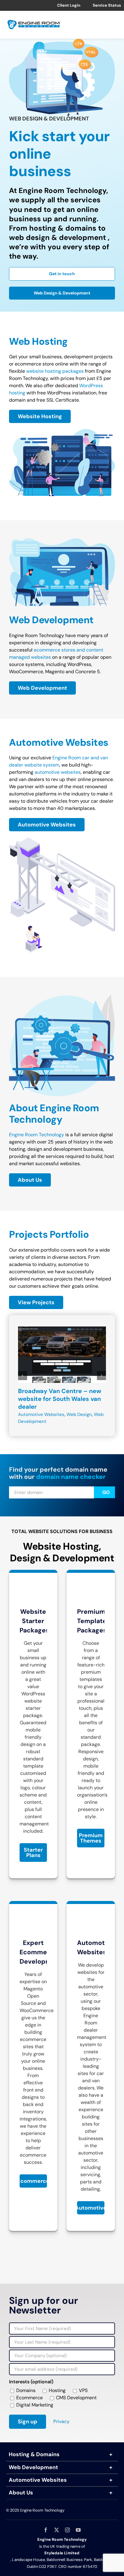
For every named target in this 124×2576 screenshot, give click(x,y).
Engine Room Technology (37, 1135)
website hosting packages (55, 371)
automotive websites (58, 772)
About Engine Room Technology (54, 1114)
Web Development (51, 620)
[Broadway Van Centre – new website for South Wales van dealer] (62, 1330)
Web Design (79, 1414)
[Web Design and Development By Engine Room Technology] (62, 997)
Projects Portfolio (49, 1234)
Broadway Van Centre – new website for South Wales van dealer (60, 1399)
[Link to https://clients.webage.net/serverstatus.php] (88, 5)
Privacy (61, 2421)
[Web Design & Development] (62, 541)
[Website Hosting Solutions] (62, 431)
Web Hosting (38, 341)
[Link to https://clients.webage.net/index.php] (53, 5)
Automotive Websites (59, 742)
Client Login (69, 5)
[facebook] (46, 2530)
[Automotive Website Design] (62, 840)
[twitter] (57, 2530)
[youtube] (78, 2530)
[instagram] (67, 2530)
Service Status (107, 5)
